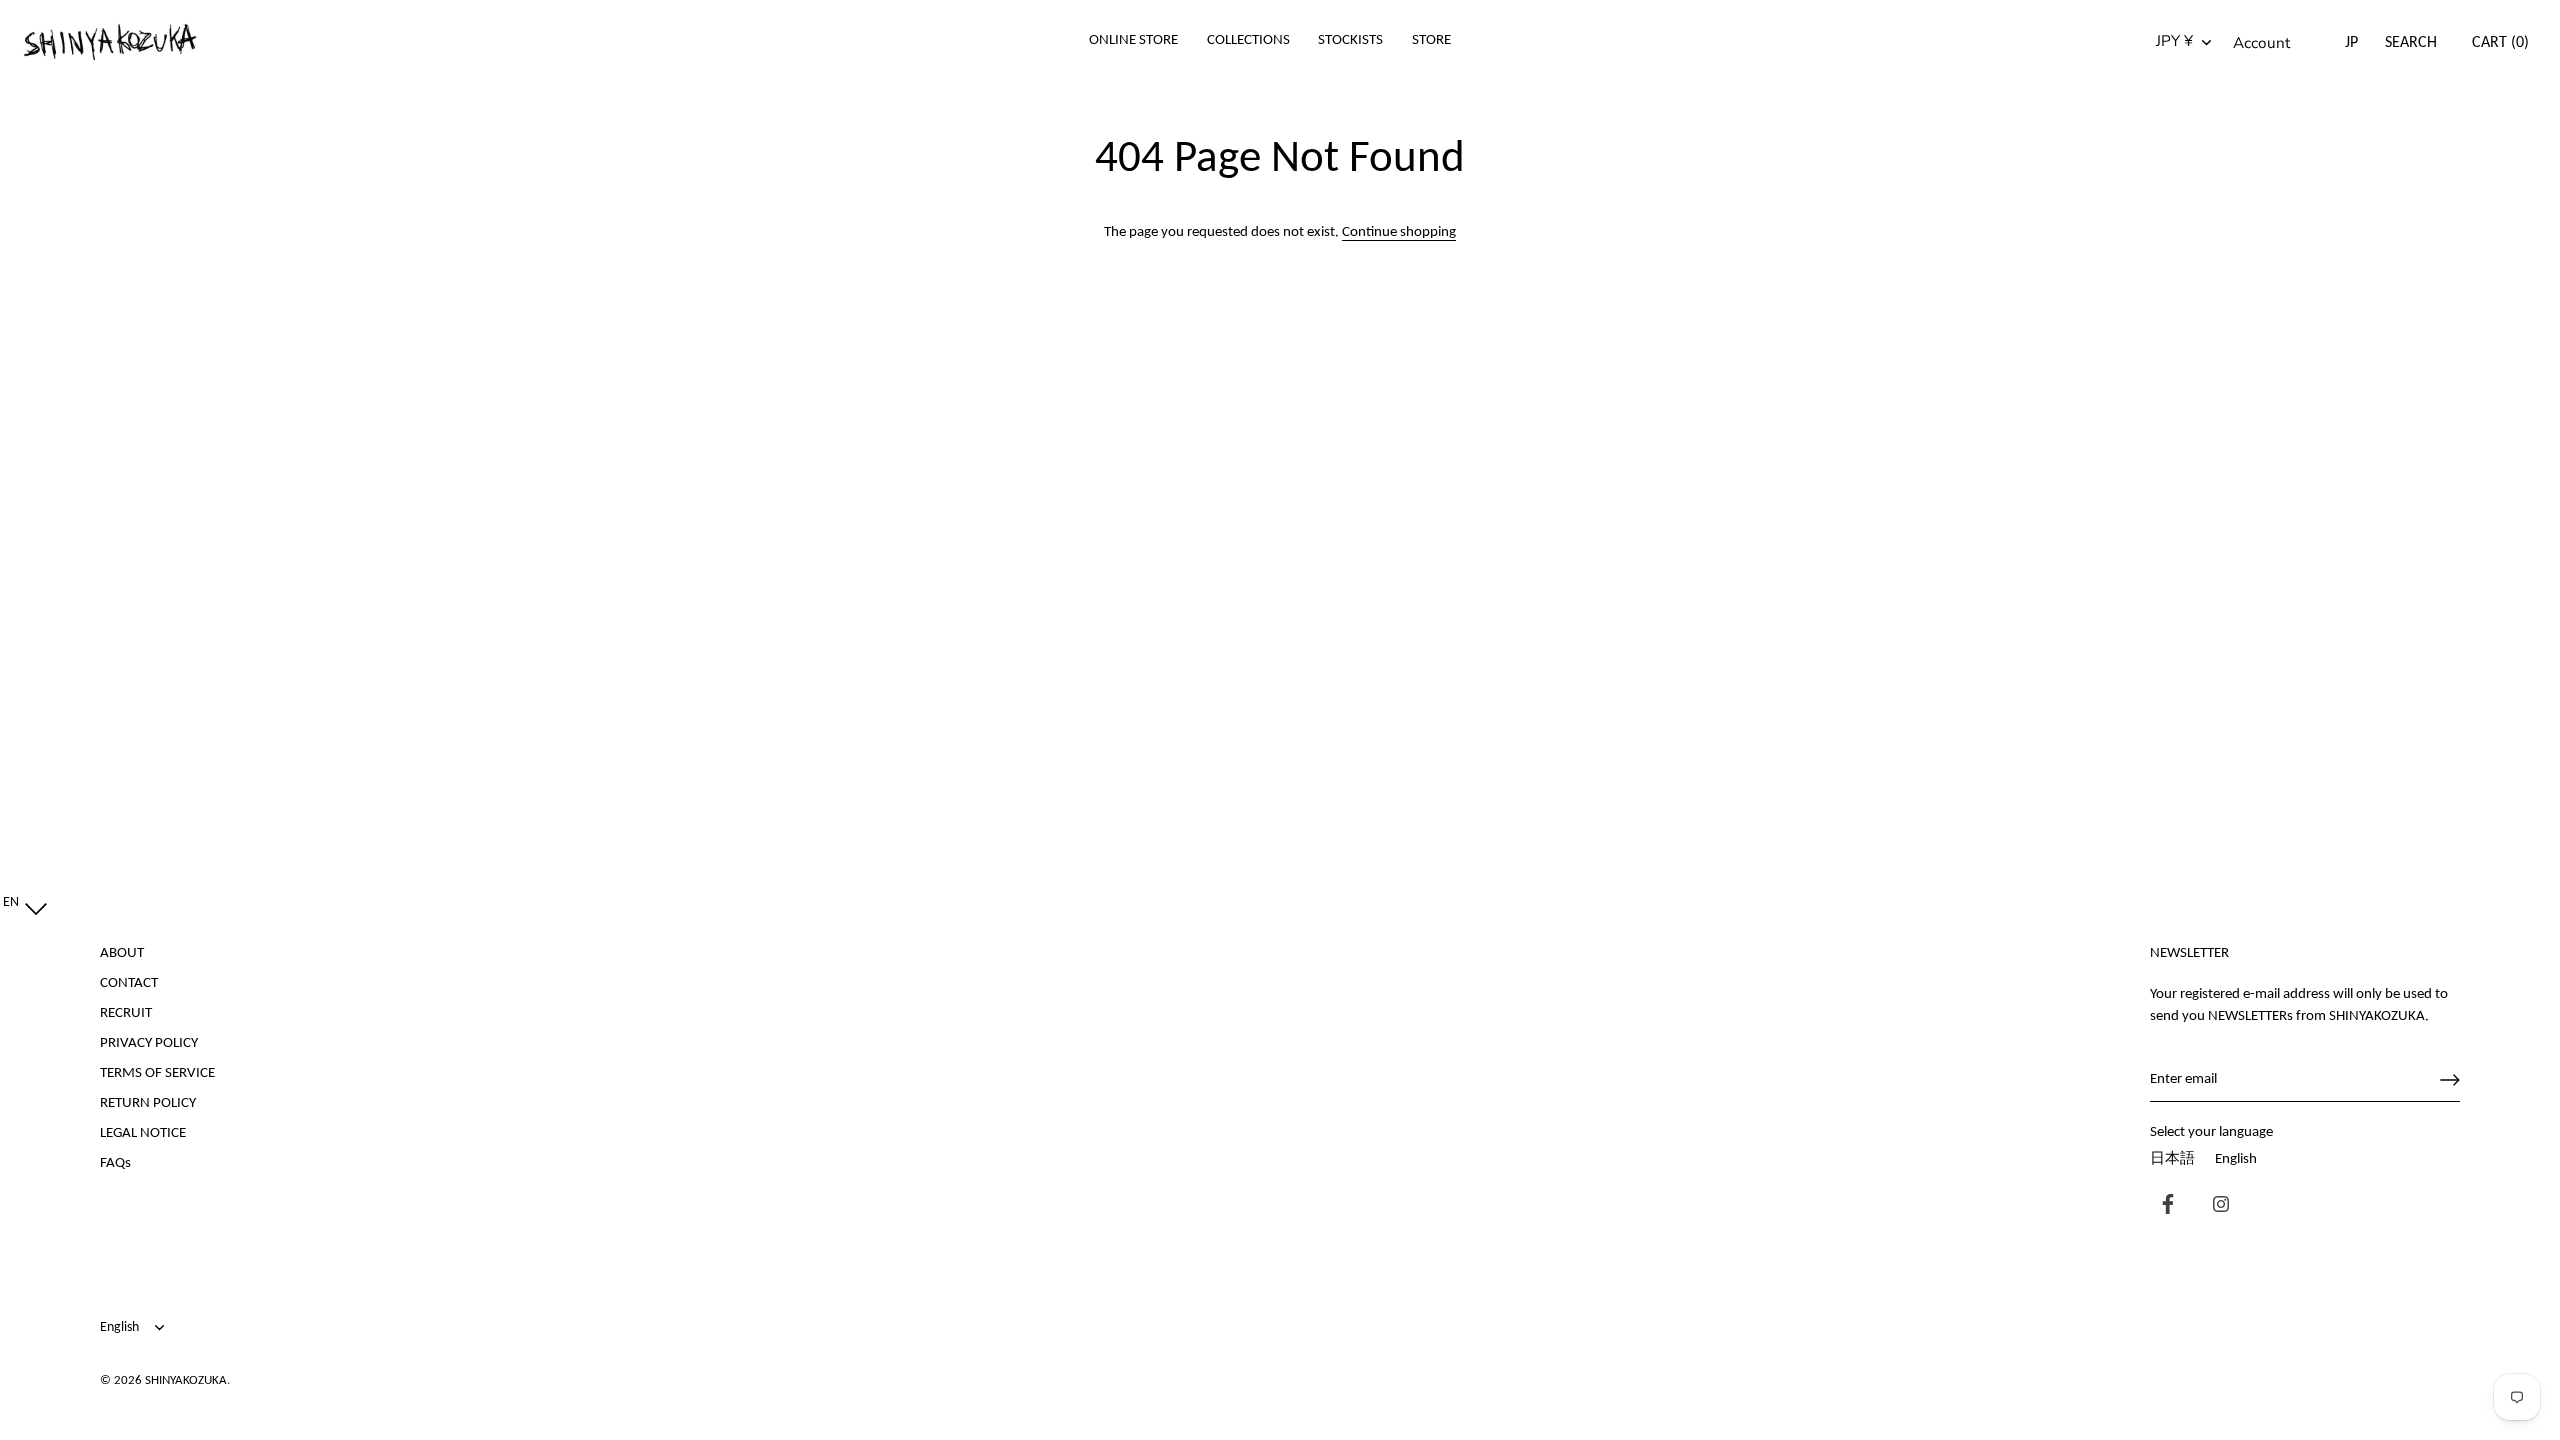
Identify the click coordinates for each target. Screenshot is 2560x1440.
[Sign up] (2450, 1080)
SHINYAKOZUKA (186, 1380)
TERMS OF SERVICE (157, 1073)
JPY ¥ (2174, 41)
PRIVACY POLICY (149, 1043)
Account (2261, 43)
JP (2351, 43)
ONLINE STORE (1133, 40)
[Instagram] (2216, 1206)
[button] (20, 903)
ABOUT (122, 953)
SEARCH (2411, 43)
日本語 (2172, 1159)
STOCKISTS (1350, 40)
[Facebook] (2163, 1206)
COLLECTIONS (1248, 40)
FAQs (115, 1163)
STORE (1431, 40)
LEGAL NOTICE (143, 1133)
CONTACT (129, 983)
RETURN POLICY (148, 1103)
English (2236, 1159)
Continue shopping (1399, 232)
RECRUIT (126, 1013)
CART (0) (2500, 43)
